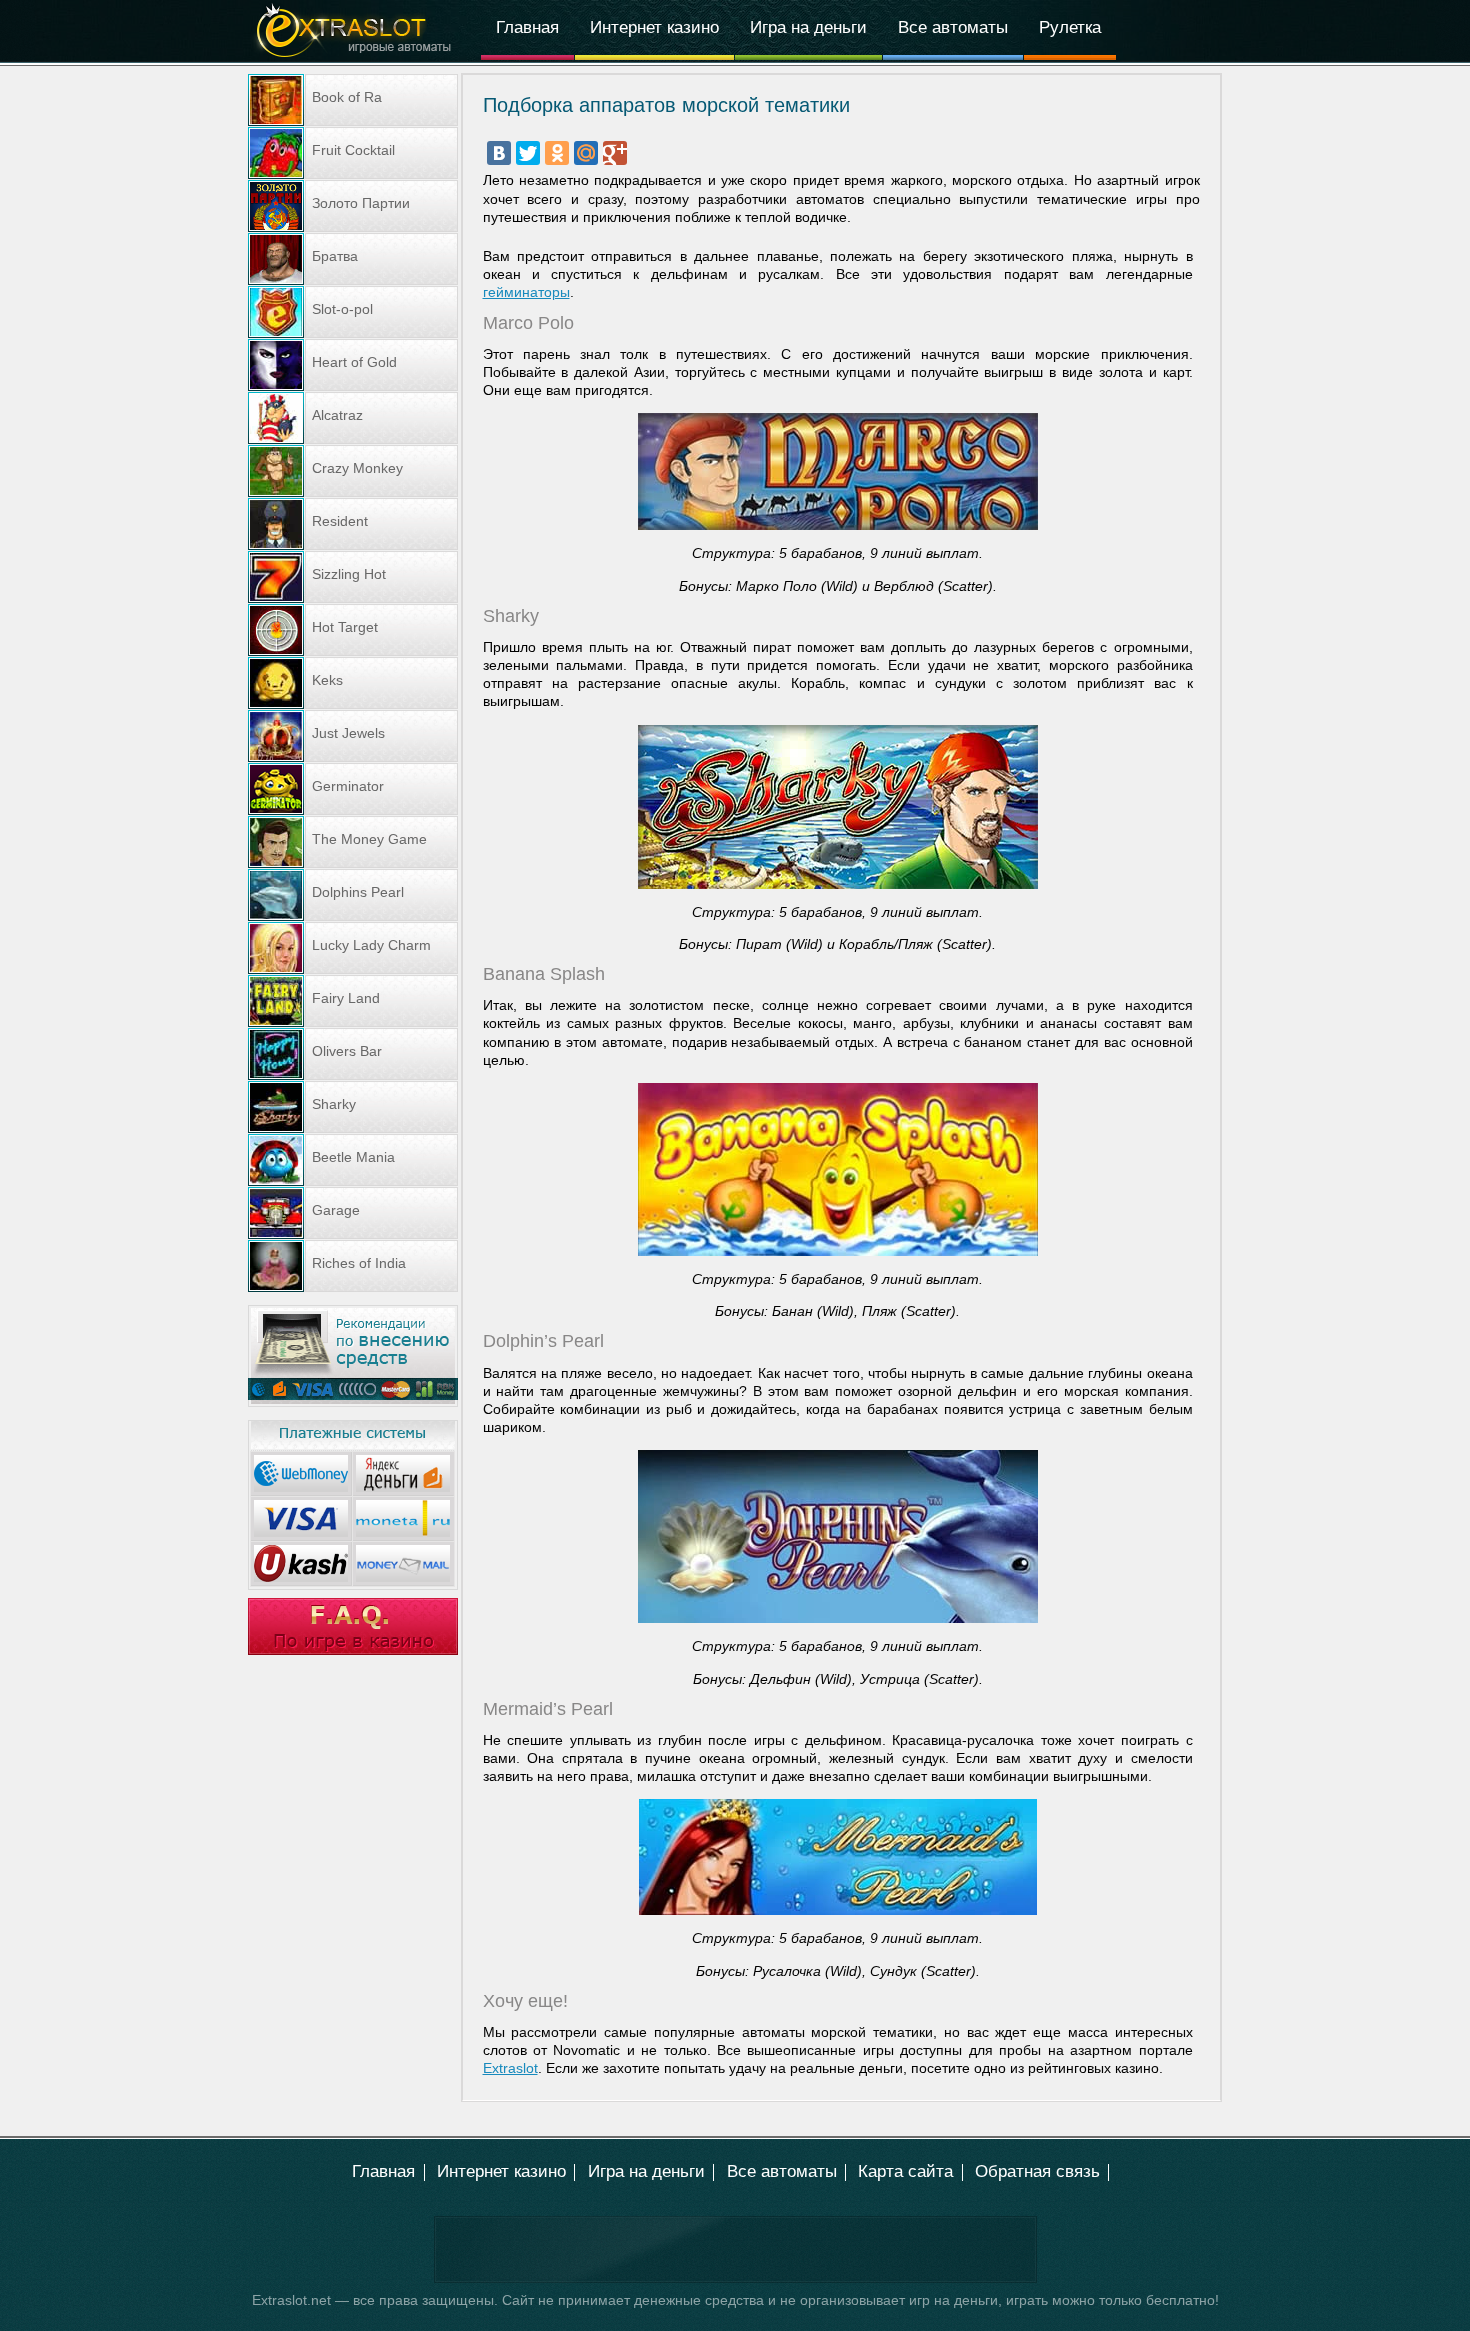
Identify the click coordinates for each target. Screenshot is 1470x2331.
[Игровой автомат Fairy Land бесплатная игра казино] (353, 1001)
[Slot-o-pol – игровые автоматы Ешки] (353, 312)
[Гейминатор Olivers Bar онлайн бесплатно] (353, 1054)
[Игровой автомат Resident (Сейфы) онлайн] (353, 524)
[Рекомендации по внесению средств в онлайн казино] (353, 1402)
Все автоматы (953, 27)
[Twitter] (528, 153)
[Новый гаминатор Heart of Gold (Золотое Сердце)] (353, 365)
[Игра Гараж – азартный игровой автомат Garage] (353, 1213)
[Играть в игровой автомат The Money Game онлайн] (353, 842)
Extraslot (510, 2068)
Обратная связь (1037, 2171)
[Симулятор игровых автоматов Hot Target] (353, 630)
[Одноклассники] (557, 153)
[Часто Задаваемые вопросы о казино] (353, 1650)
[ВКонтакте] (499, 153)
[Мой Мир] (586, 153)
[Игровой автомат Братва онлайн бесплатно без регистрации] (353, 259)
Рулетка (1070, 27)
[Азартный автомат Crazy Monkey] (353, 471)
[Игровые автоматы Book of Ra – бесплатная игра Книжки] (353, 100)
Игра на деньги (808, 27)
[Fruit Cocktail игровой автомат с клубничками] (353, 153)
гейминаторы (526, 292)
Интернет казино (654, 27)
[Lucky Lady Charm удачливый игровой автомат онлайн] (353, 948)
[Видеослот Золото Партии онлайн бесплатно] (353, 206)
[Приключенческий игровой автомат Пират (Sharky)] (353, 1107)
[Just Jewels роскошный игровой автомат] (353, 736)
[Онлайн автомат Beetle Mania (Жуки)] (353, 1160)
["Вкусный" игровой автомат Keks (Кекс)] (353, 683)
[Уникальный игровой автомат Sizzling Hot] (353, 577)
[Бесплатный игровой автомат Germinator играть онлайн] (353, 789)
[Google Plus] (615, 153)
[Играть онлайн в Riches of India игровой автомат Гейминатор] (353, 1266)
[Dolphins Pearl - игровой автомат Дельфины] (353, 895)
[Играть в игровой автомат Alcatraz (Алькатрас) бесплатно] (353, 418)
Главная (527, 27)
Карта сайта (905, 2171)
